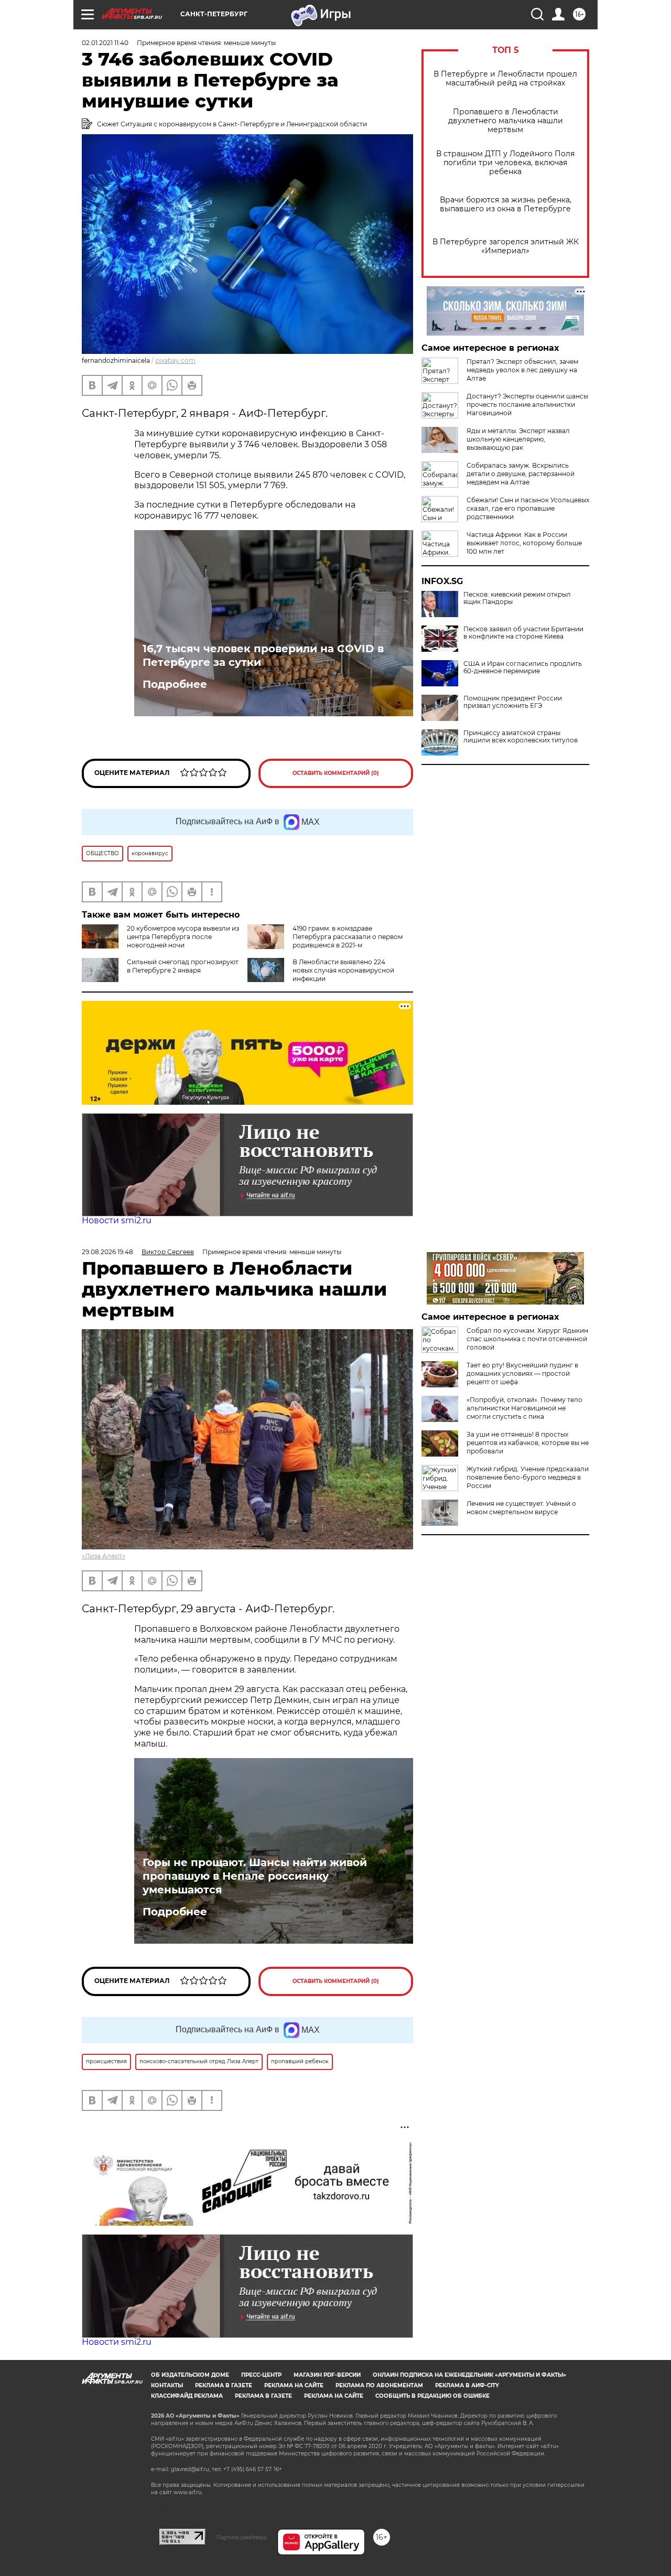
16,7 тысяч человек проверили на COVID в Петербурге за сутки (263, 655)
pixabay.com (175, 360)
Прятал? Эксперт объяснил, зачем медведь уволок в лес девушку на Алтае (522, 370)
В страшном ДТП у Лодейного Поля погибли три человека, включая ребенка (505, 163)
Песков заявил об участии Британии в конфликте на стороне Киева (523, 633)
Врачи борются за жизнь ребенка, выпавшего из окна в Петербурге (506, 204)
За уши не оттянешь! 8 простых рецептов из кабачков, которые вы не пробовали (528, 1443)
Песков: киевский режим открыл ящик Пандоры (517, 598)
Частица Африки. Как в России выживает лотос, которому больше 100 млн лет (524, 543)
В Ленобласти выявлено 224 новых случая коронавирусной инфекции (343, 970)
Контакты (167, 2385)
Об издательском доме (190, 2375)
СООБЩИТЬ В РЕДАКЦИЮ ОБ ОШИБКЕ (432, 2396)
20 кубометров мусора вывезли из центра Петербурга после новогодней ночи (183, 937)
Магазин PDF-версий (327, 2375)
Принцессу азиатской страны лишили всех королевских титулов (521, 737)
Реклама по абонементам (379, 2385)
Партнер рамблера (241, 2537)
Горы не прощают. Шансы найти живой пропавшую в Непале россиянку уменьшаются (255, 1876)
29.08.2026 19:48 (107, 1252)
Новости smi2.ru (117, 1220)
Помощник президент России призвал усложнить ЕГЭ (513, 702)
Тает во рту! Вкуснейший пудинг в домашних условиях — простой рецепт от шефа (522, 1373)
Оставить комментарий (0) (336, 773)
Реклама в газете (224, 2385)
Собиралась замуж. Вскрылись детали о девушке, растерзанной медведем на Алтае (521, 474)
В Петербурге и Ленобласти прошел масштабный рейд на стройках (505, 79)
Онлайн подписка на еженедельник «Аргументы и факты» (469, 2375)
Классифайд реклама (187, 2396)
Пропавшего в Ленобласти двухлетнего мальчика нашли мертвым (506, 121)
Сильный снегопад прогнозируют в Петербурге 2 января (183, 966)
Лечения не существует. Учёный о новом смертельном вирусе (521, 1508)
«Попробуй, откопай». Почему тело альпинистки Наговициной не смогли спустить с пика (524, 1408)
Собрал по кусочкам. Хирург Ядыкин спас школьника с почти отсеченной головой (527, 1339)
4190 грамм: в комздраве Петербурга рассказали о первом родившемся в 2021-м (348, 937)
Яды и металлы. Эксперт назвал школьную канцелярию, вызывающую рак (518, 439)
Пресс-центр (261, 2375)
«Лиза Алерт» (104, 1556)
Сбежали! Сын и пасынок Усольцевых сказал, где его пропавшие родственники (528, 508)
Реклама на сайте (294, 2385)
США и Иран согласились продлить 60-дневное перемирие (523, 667)
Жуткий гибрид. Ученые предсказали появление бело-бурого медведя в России (528, 1477)
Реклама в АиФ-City (467, 2385)
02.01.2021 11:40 (105, 43)
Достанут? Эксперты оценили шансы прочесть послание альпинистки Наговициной (527, 405)
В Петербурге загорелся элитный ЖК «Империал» (506, 246)
